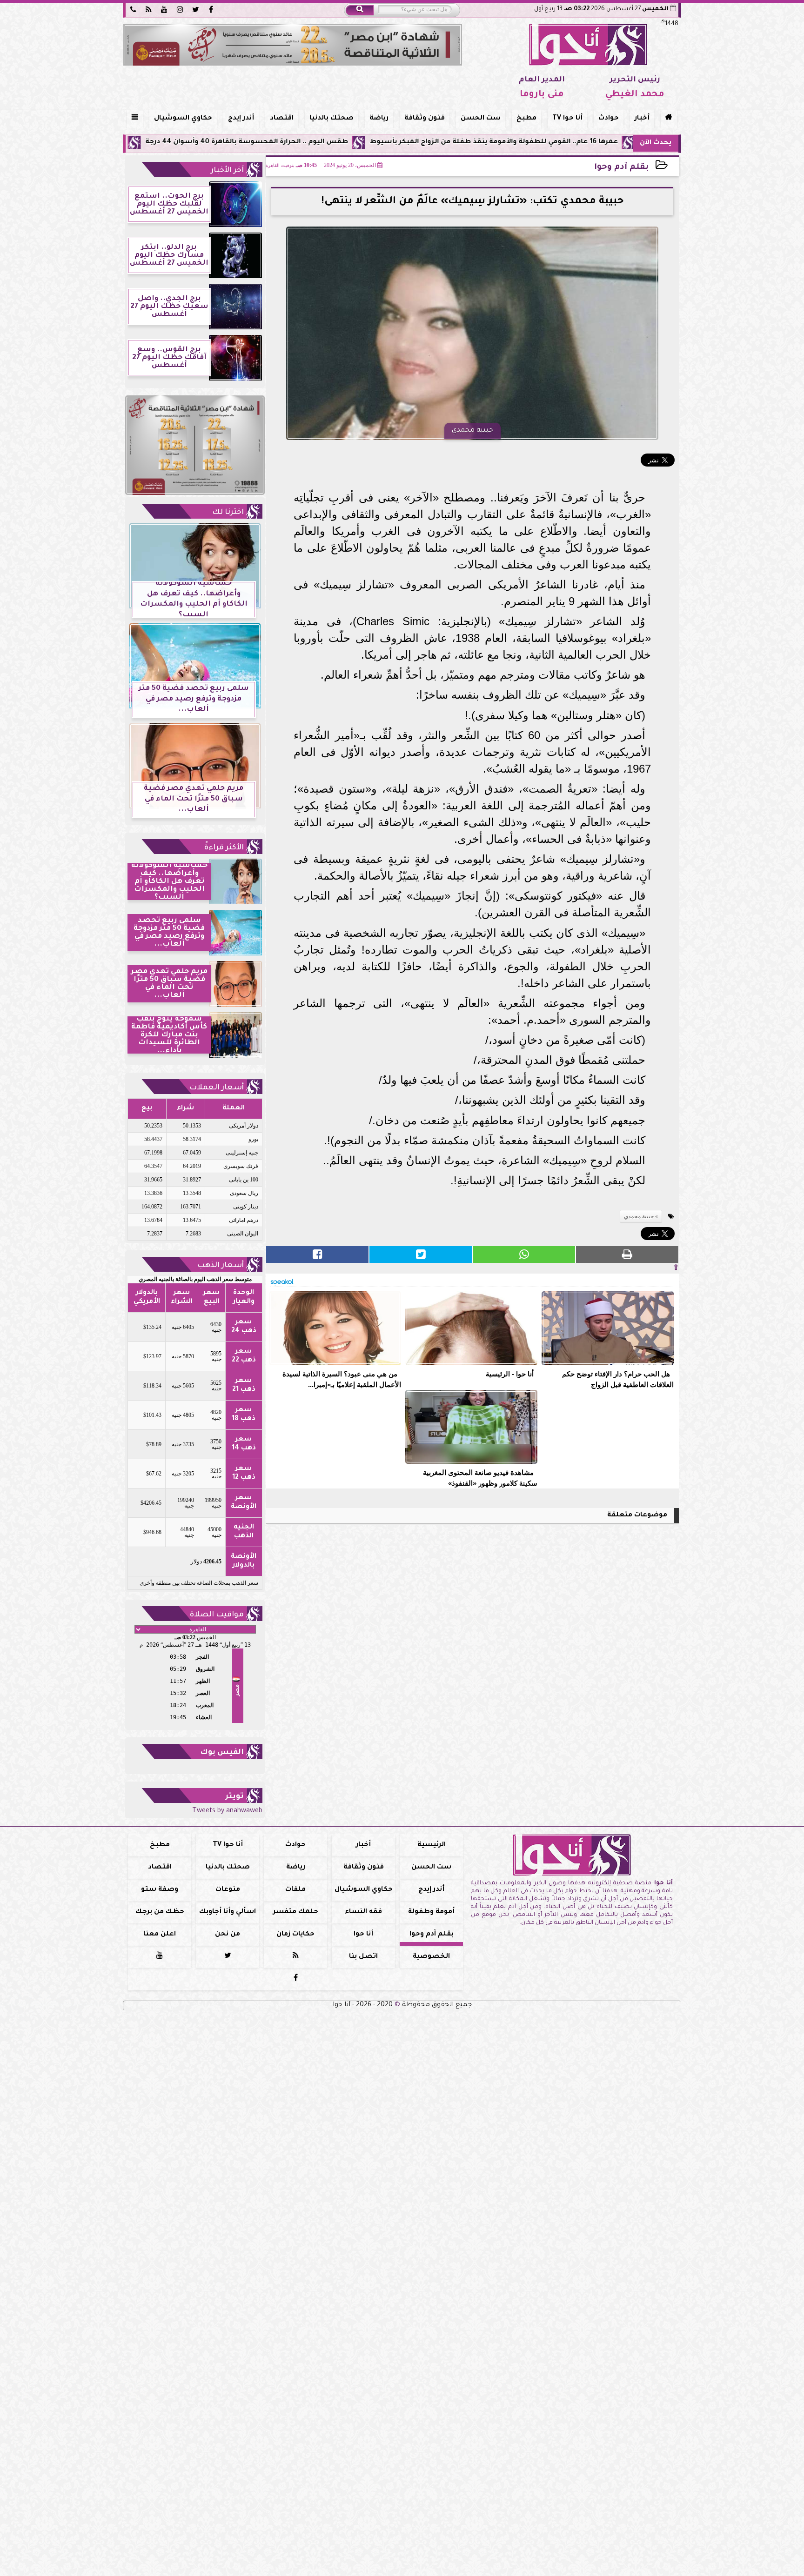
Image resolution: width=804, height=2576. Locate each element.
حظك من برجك (160, 1912)
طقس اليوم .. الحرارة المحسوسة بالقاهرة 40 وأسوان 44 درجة (363, 142)
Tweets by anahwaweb (227, 1811)
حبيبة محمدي (639, 1216)
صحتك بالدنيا (332, 119)
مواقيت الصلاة (217, 1615)
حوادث (609, 119)
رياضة (379, 119)
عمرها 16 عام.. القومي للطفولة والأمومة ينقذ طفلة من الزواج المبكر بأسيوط (610, 142)
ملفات (295, 1890)
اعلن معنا (160, 1935)
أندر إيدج (241, 119)
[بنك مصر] (293, 45)
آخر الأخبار (227, 171)
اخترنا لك (228, 513)
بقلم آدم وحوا (621, 168)
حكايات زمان (295, 1935)
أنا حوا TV (567, 119)
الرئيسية (432, 1845)
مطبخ (526, 119)
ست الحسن (481, 119)
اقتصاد (282, 119)
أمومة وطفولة (431, 1912)
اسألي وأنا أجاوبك (228, 1912)
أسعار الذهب (221, 1266)
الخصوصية (431, 1957)
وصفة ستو (160, 1890)
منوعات (228, 1890)
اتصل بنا (363, 1957)
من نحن (228, 1935)
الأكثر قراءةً (224, 848)
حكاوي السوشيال (183, 119)
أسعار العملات (217, 1088)
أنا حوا (363, 1935)
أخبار (642, 119)
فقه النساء (363, 1912)
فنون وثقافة (425, 119)
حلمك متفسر (296, 1912)
